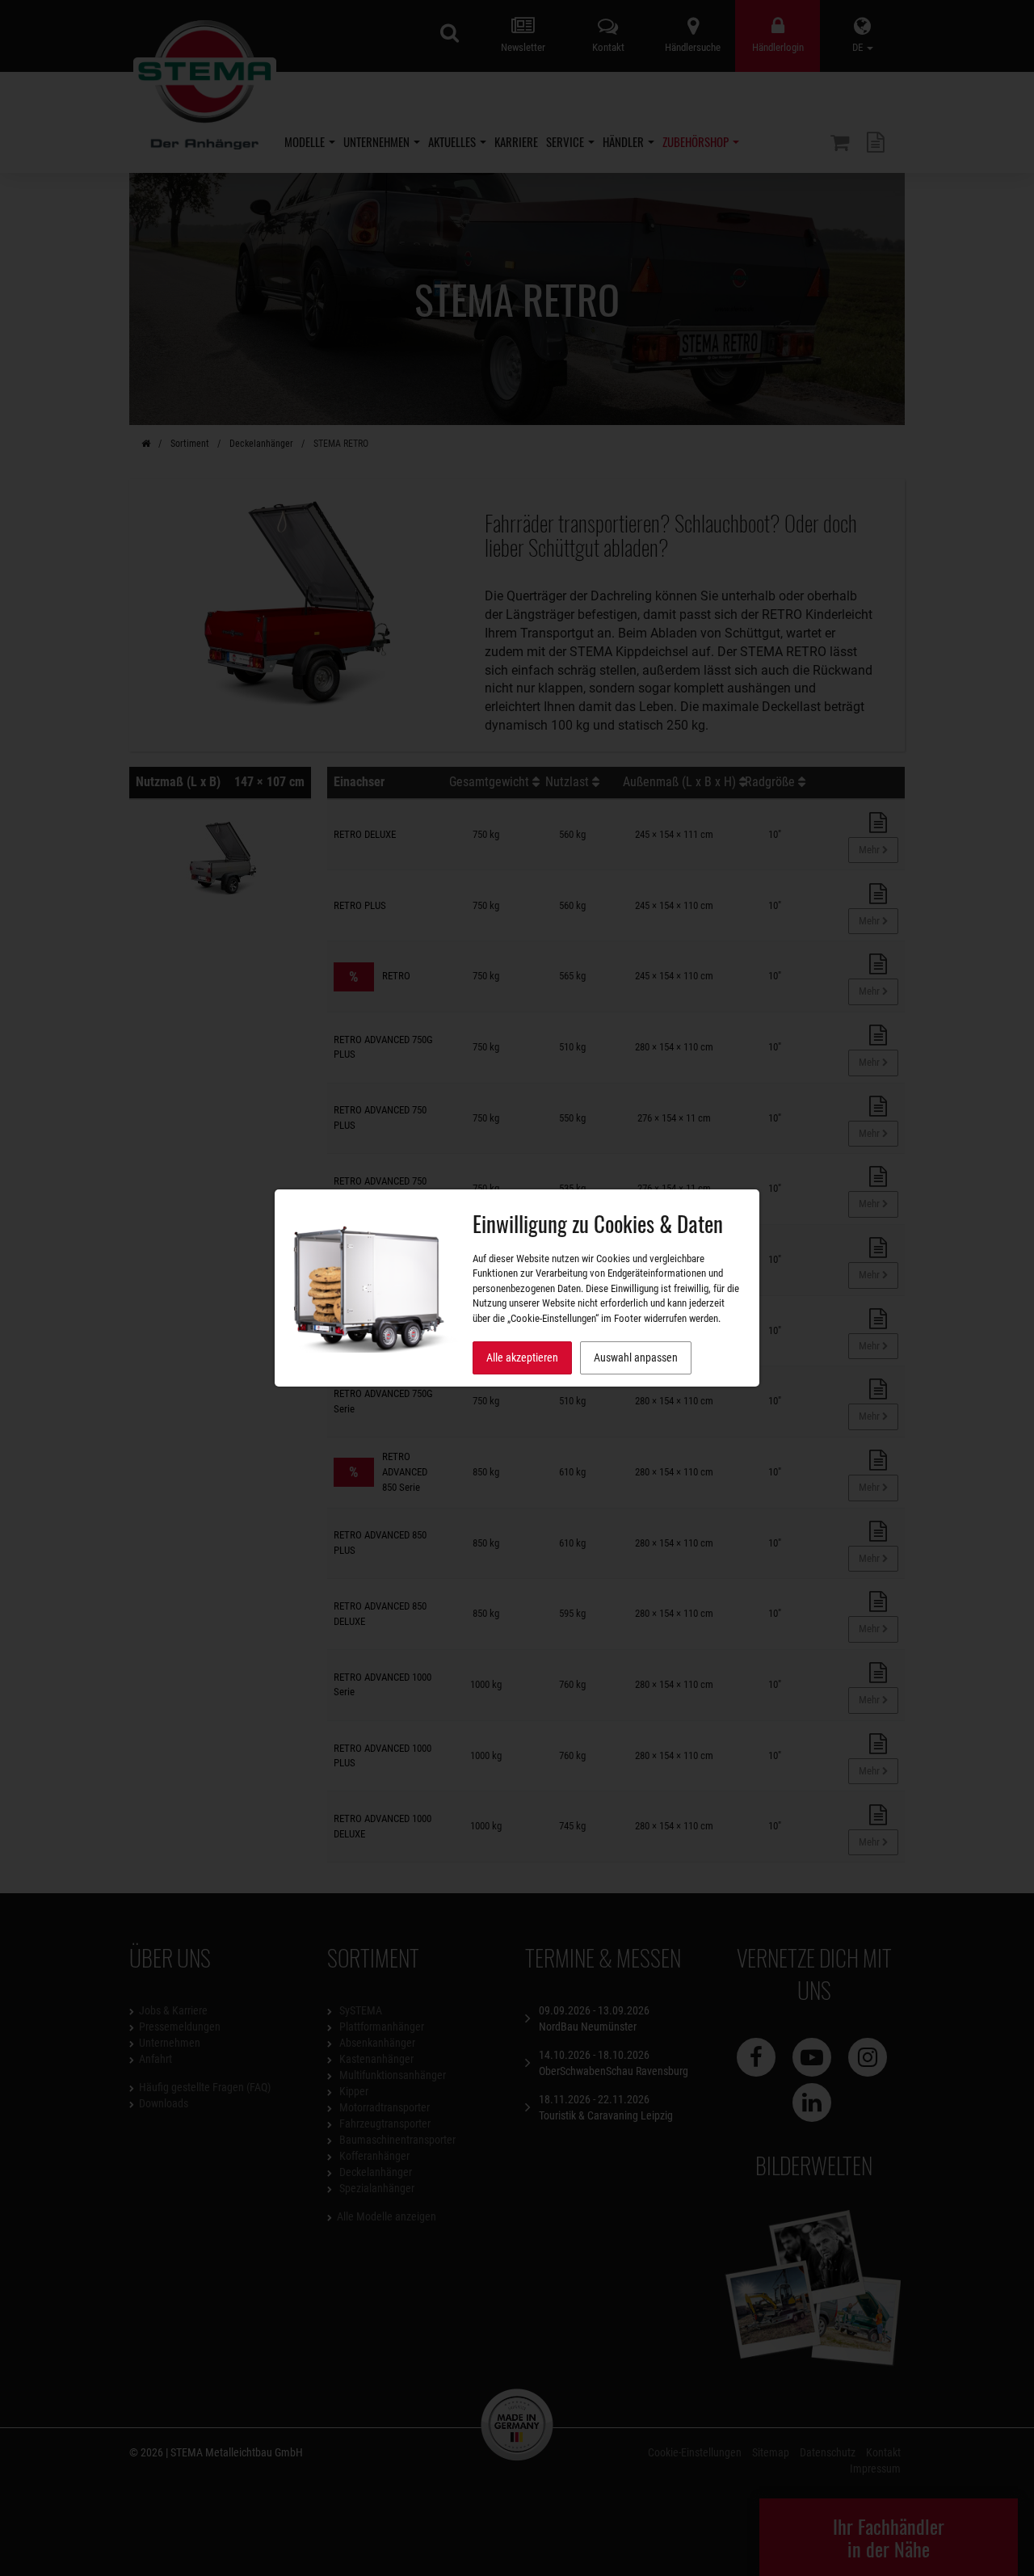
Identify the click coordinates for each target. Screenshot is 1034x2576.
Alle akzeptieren (522, 1357)
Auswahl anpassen (636, 1357)
